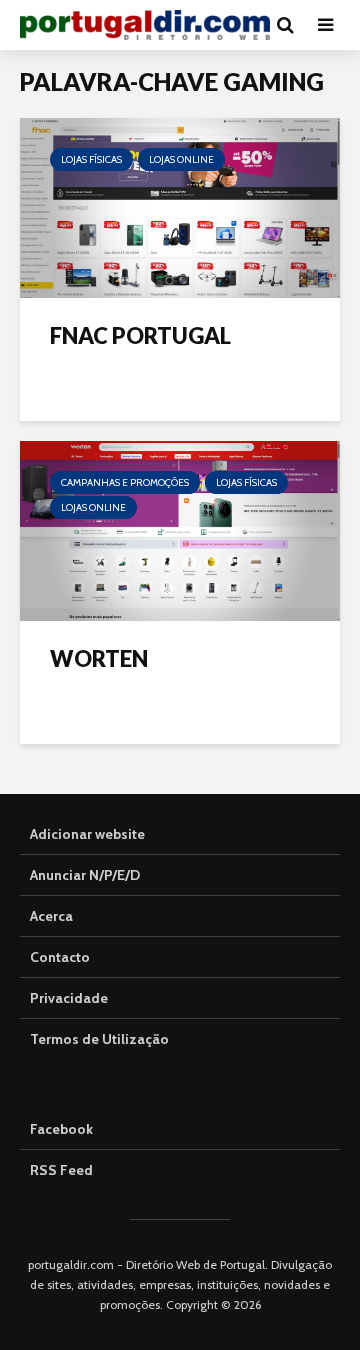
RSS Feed (61, 1170)
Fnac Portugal (140, 335)
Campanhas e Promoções (125, 482)
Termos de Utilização (99, 1039)
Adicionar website (87, 834)
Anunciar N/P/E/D (85, 875)
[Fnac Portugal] (180, 206)
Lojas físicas (91, 159)
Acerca (51, 916)
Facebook (61, 1129)
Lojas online (181, 159)
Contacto (60, 957)
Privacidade (69, 998)
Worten (99, 658)
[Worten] (180, 529)
